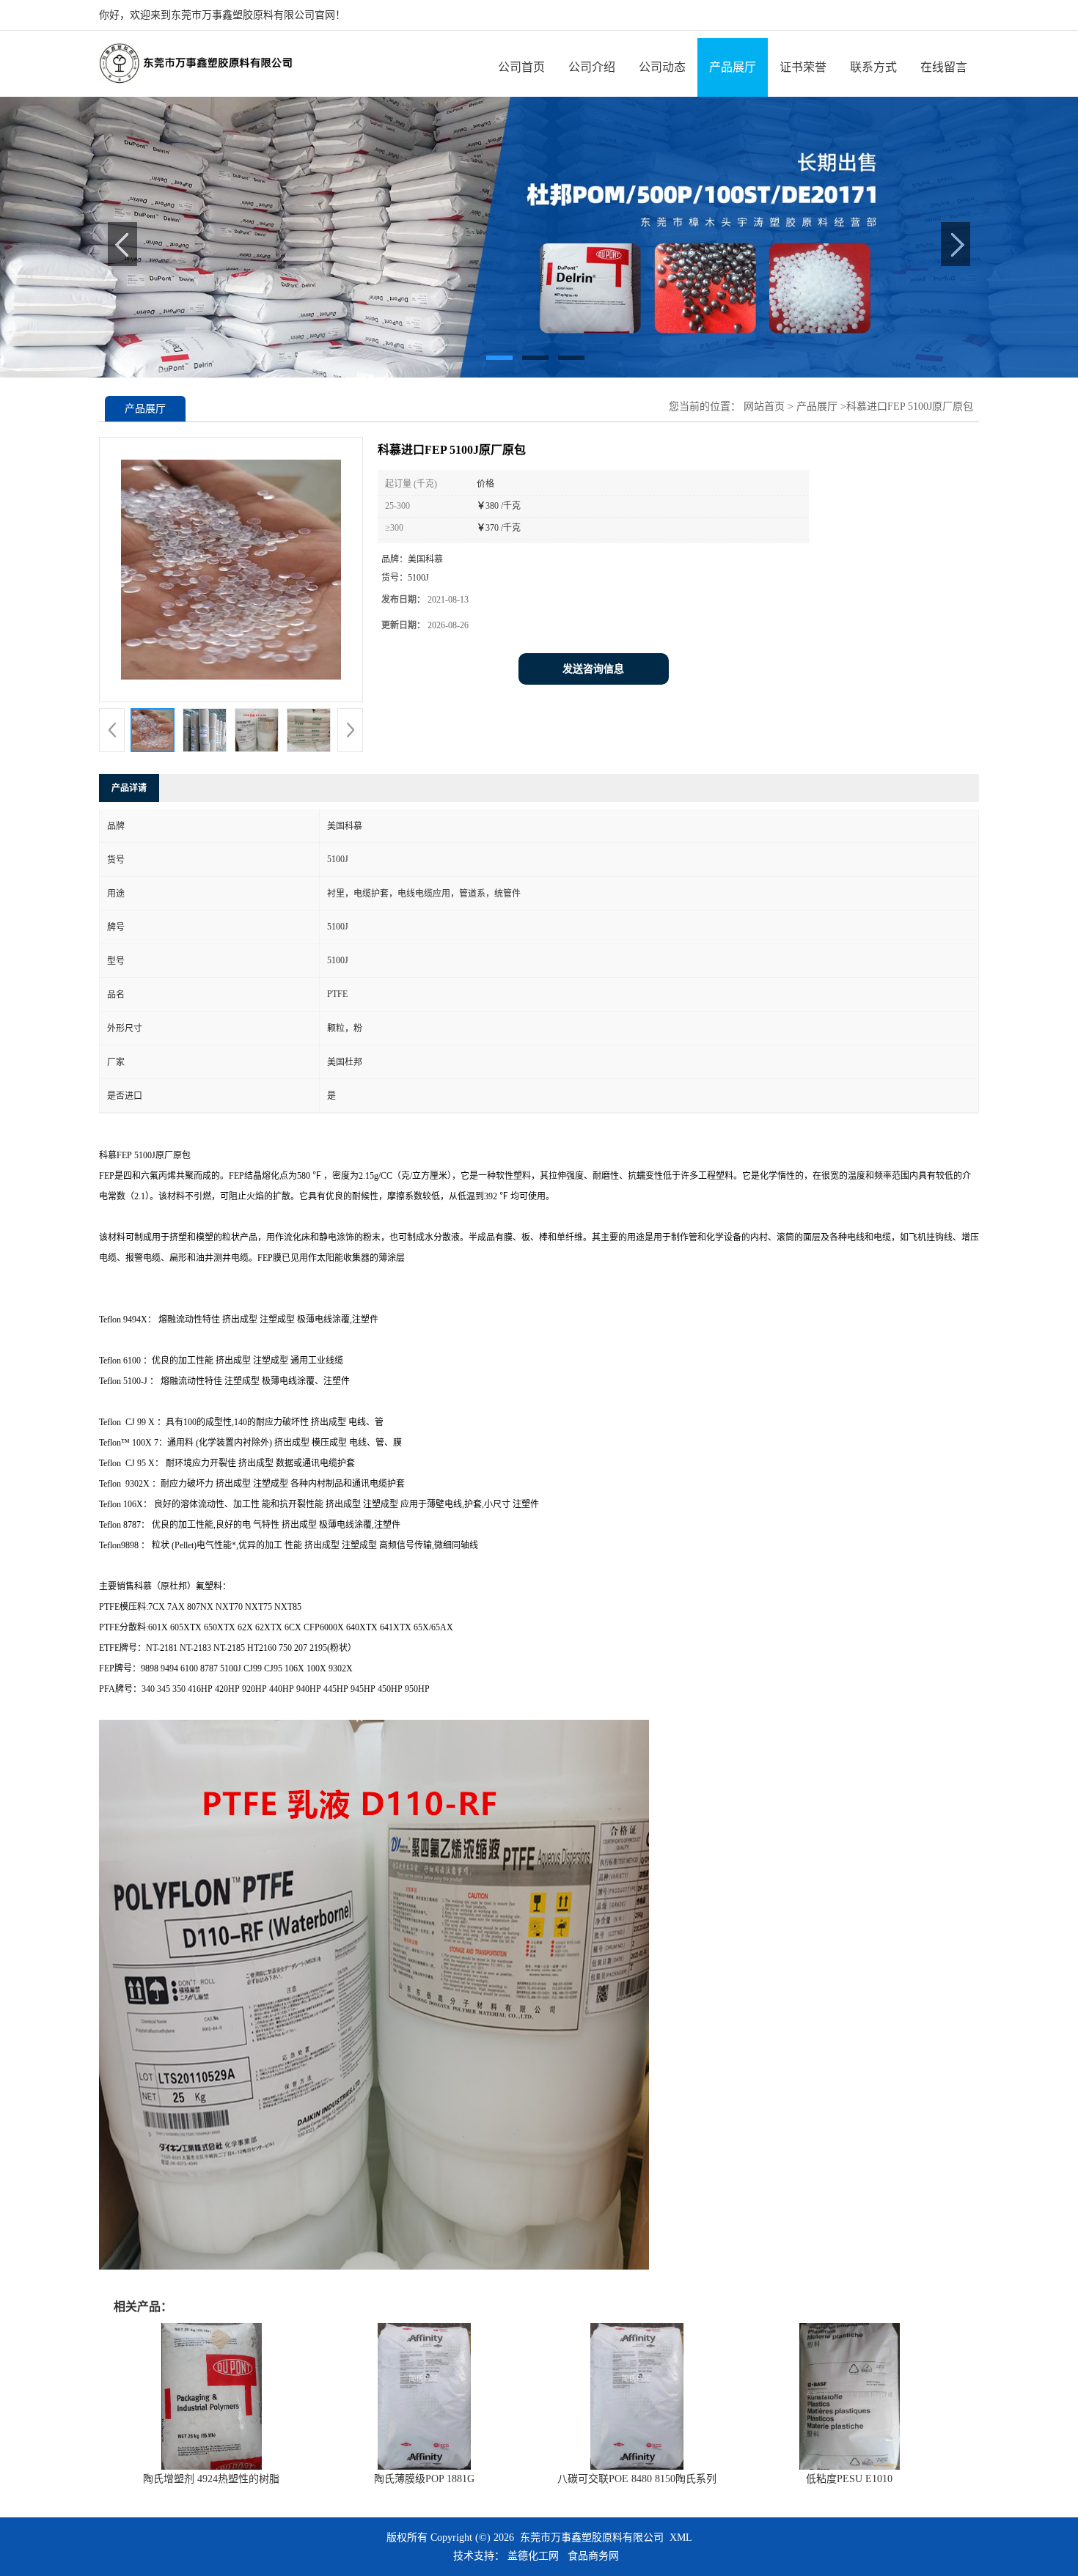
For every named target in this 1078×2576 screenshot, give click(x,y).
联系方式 (873, 67)
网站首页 (764, 406)
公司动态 (662, 67)
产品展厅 (733, 67)
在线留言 (944, 67)
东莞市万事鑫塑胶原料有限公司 (592, 2538)
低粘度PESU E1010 (849, 2479)
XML (681, 2538)
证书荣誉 (803, 67)
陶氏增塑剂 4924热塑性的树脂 (211, 2479)
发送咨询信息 (593, 669)
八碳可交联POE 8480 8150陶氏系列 (637, 2479)
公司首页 (521, 67)
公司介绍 (592, 67)
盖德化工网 (533, 2556)
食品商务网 (593, 2556)
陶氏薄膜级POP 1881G (424, 2479)
